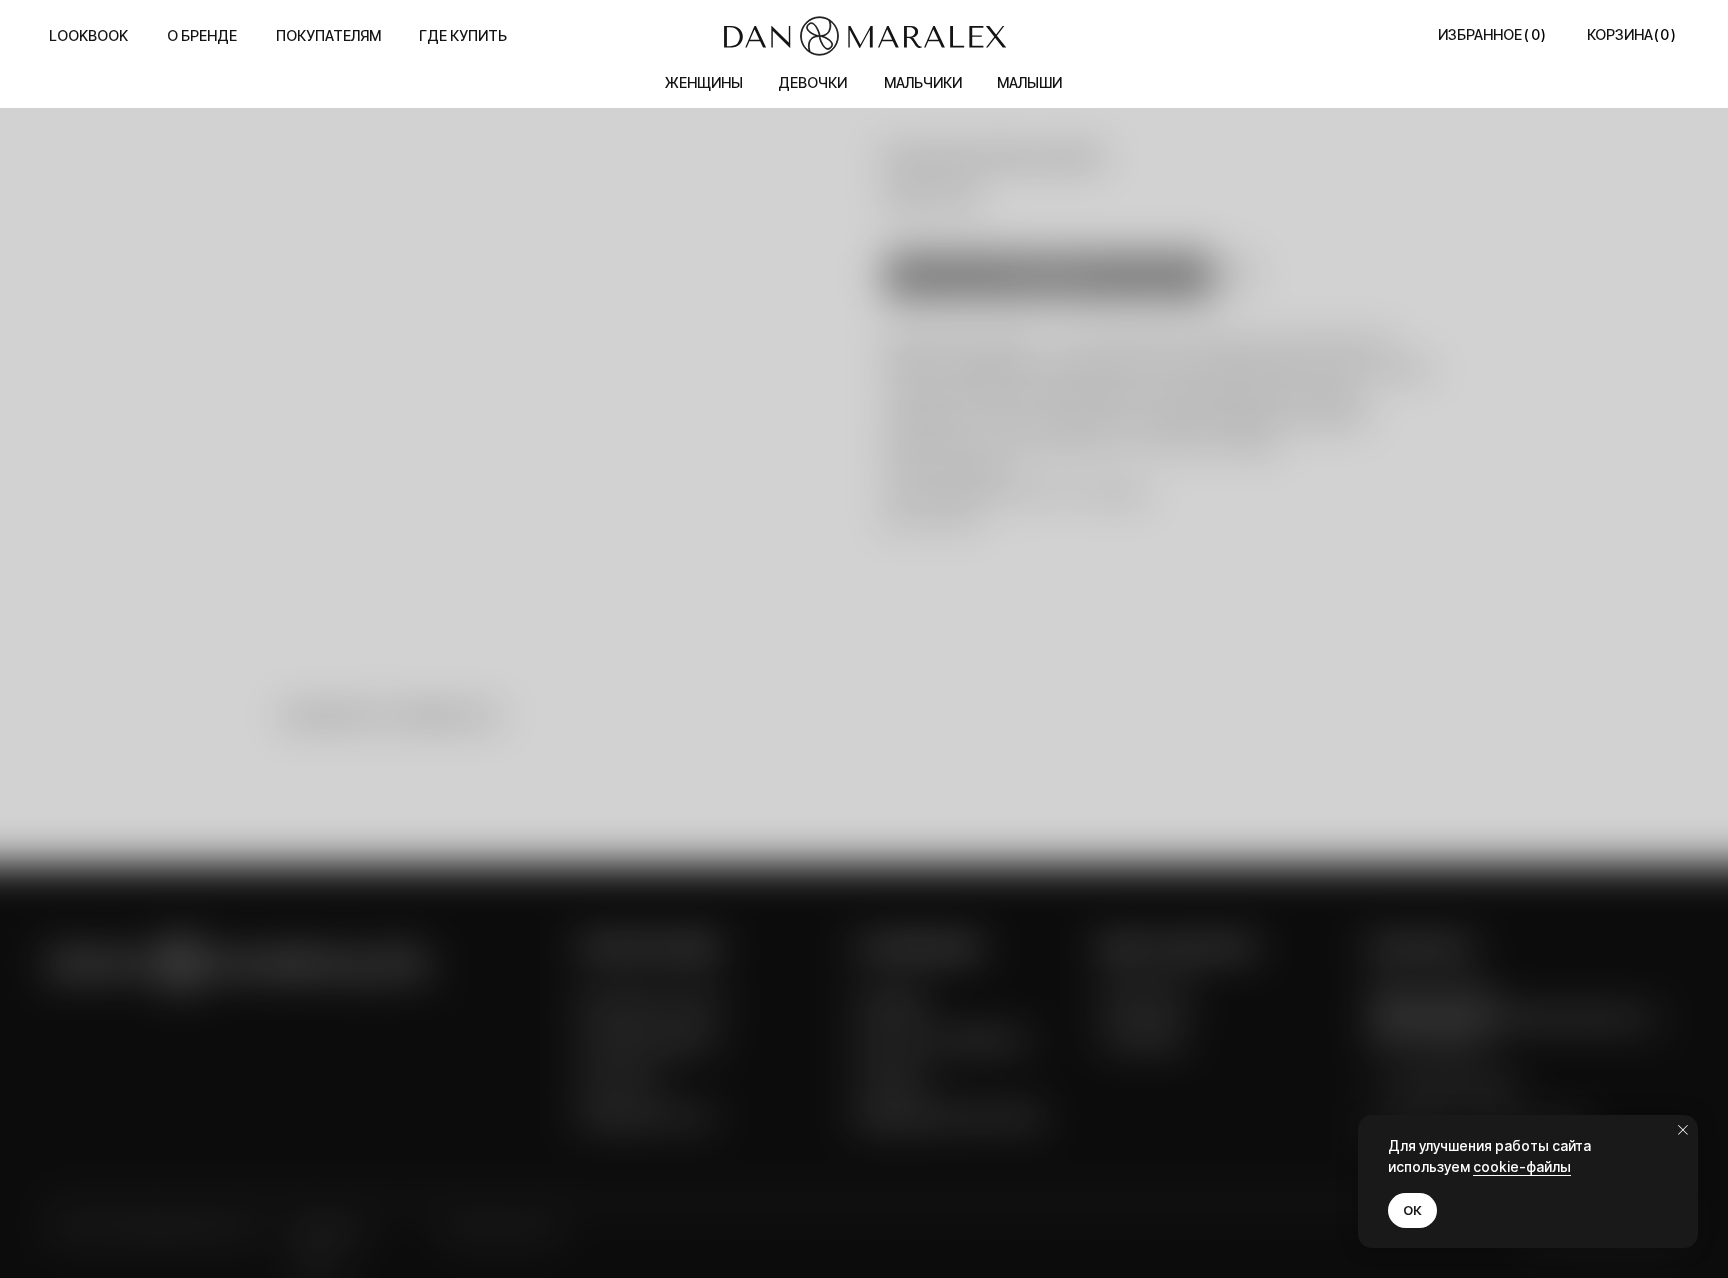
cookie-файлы (1522, 1166)
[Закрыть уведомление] (1683, 1130)
